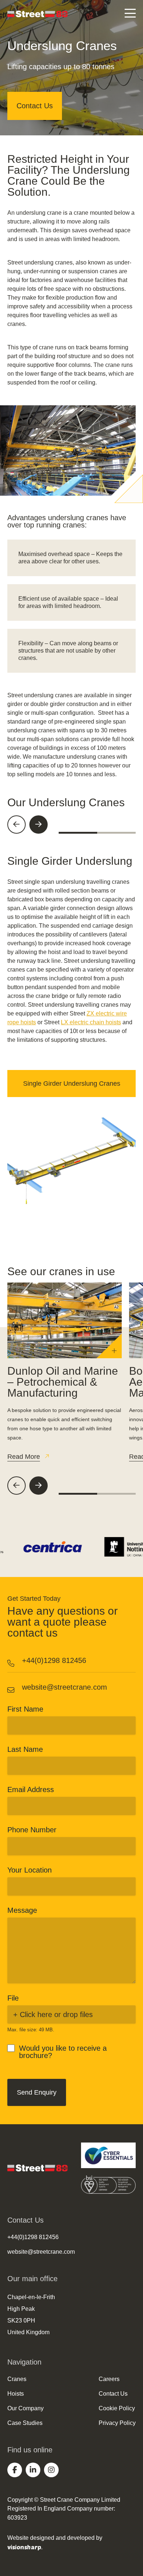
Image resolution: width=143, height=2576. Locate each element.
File (13, 1998)
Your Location (30, 1870)
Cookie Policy (117, 2408)
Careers (109, 2379)
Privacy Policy (117, 2423)
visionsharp (24, 2547)
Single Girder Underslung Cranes (72, 1084)
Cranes (17, 2379)
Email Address (31, 1790)
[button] (16, 825)
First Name (25, 1709)
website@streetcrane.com (65, 1687)
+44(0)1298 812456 (54, 1660)
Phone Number (32, 1830)
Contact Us (35, 106)
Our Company (25, 2408)
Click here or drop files (56, 2014)
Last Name (25, 1749)
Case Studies (25, 2423)
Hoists (16, 2394)
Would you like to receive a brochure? (63, 2052)
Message (22, 1910)
